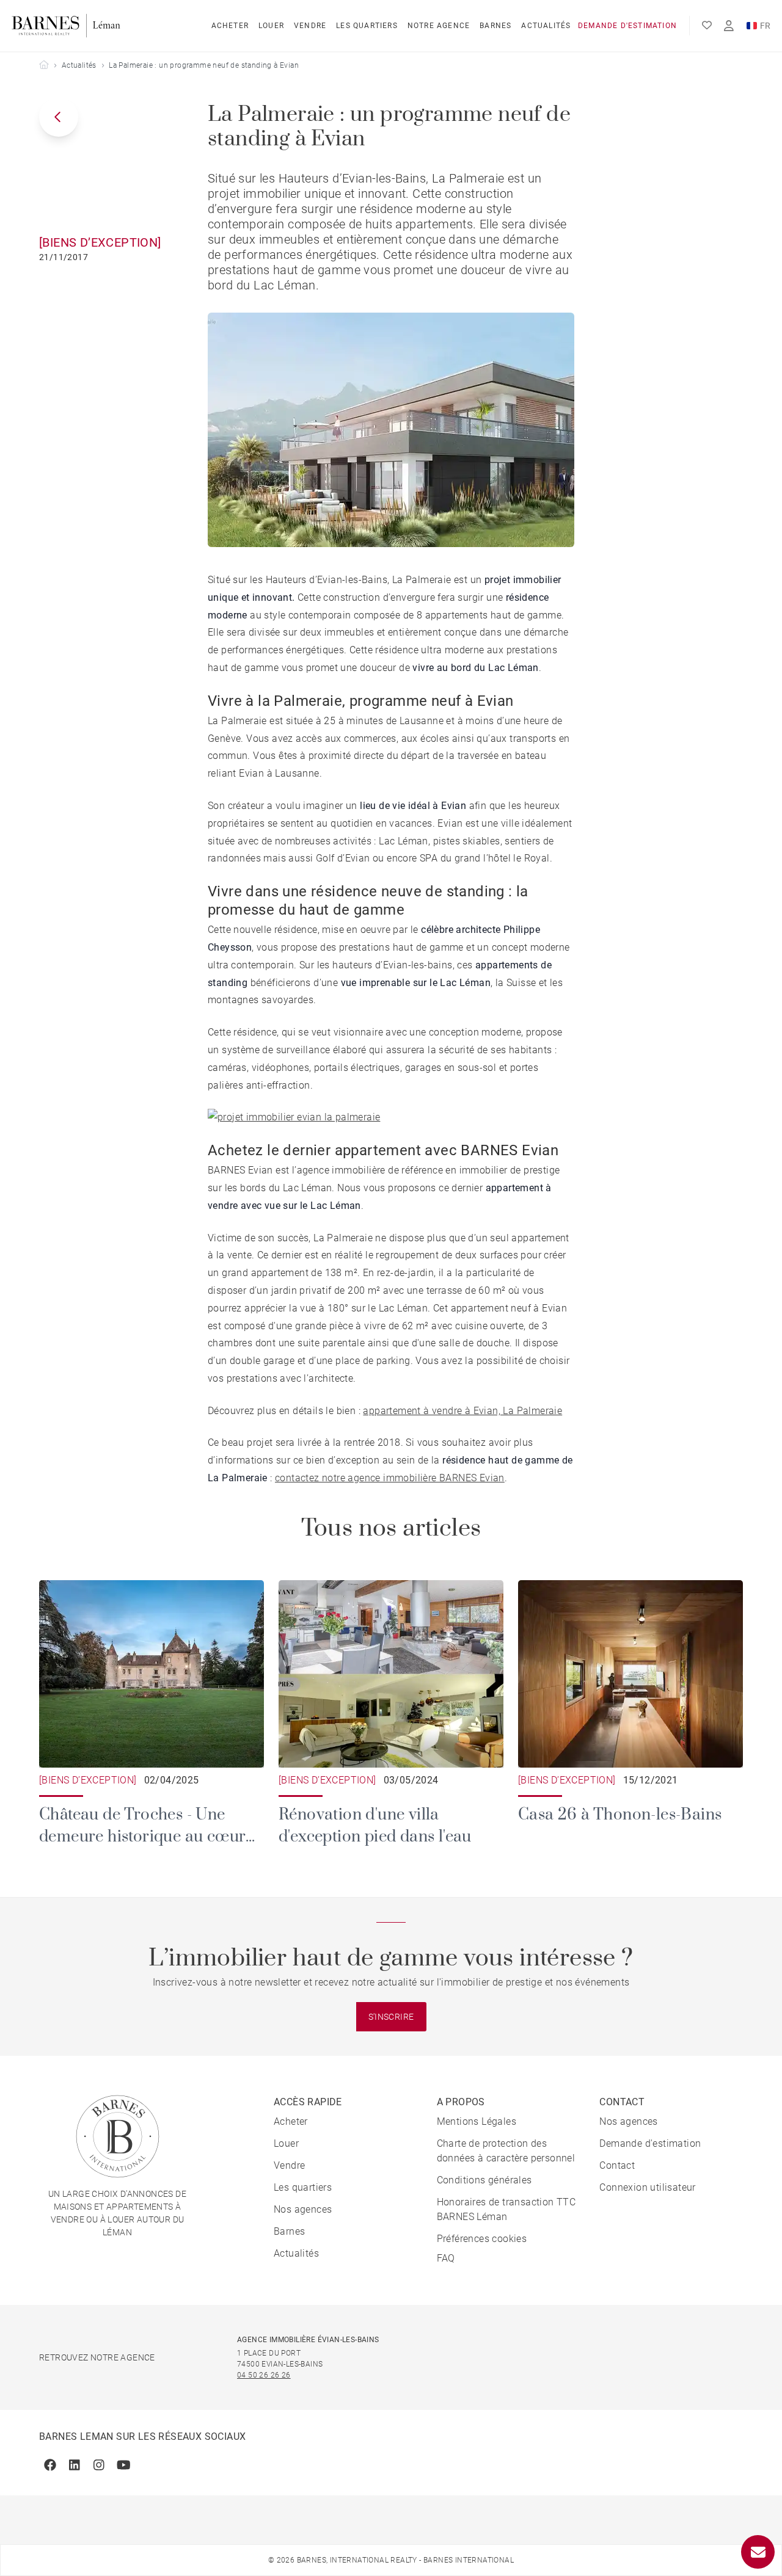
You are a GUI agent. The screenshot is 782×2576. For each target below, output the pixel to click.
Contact (617, 2165)
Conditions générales (484, 2180)
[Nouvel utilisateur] (729, 26)
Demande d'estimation (627, 26)
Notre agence (439, 26)
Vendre (310, 26)
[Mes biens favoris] (707, 26)
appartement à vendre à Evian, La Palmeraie (462, 1411)
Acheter (230, 26)
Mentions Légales (477, 2121)
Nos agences (303, 2209)
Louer (271, 26)
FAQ (446, 2258)
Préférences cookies (482, 2239)
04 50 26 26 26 (264, 2375)
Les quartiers (367, 26)
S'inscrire (391, 2017)
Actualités (546, 26)
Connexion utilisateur (647, 2187)
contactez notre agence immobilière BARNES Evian (390, 1478)
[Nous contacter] (758, 2552)
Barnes (495, 26)
